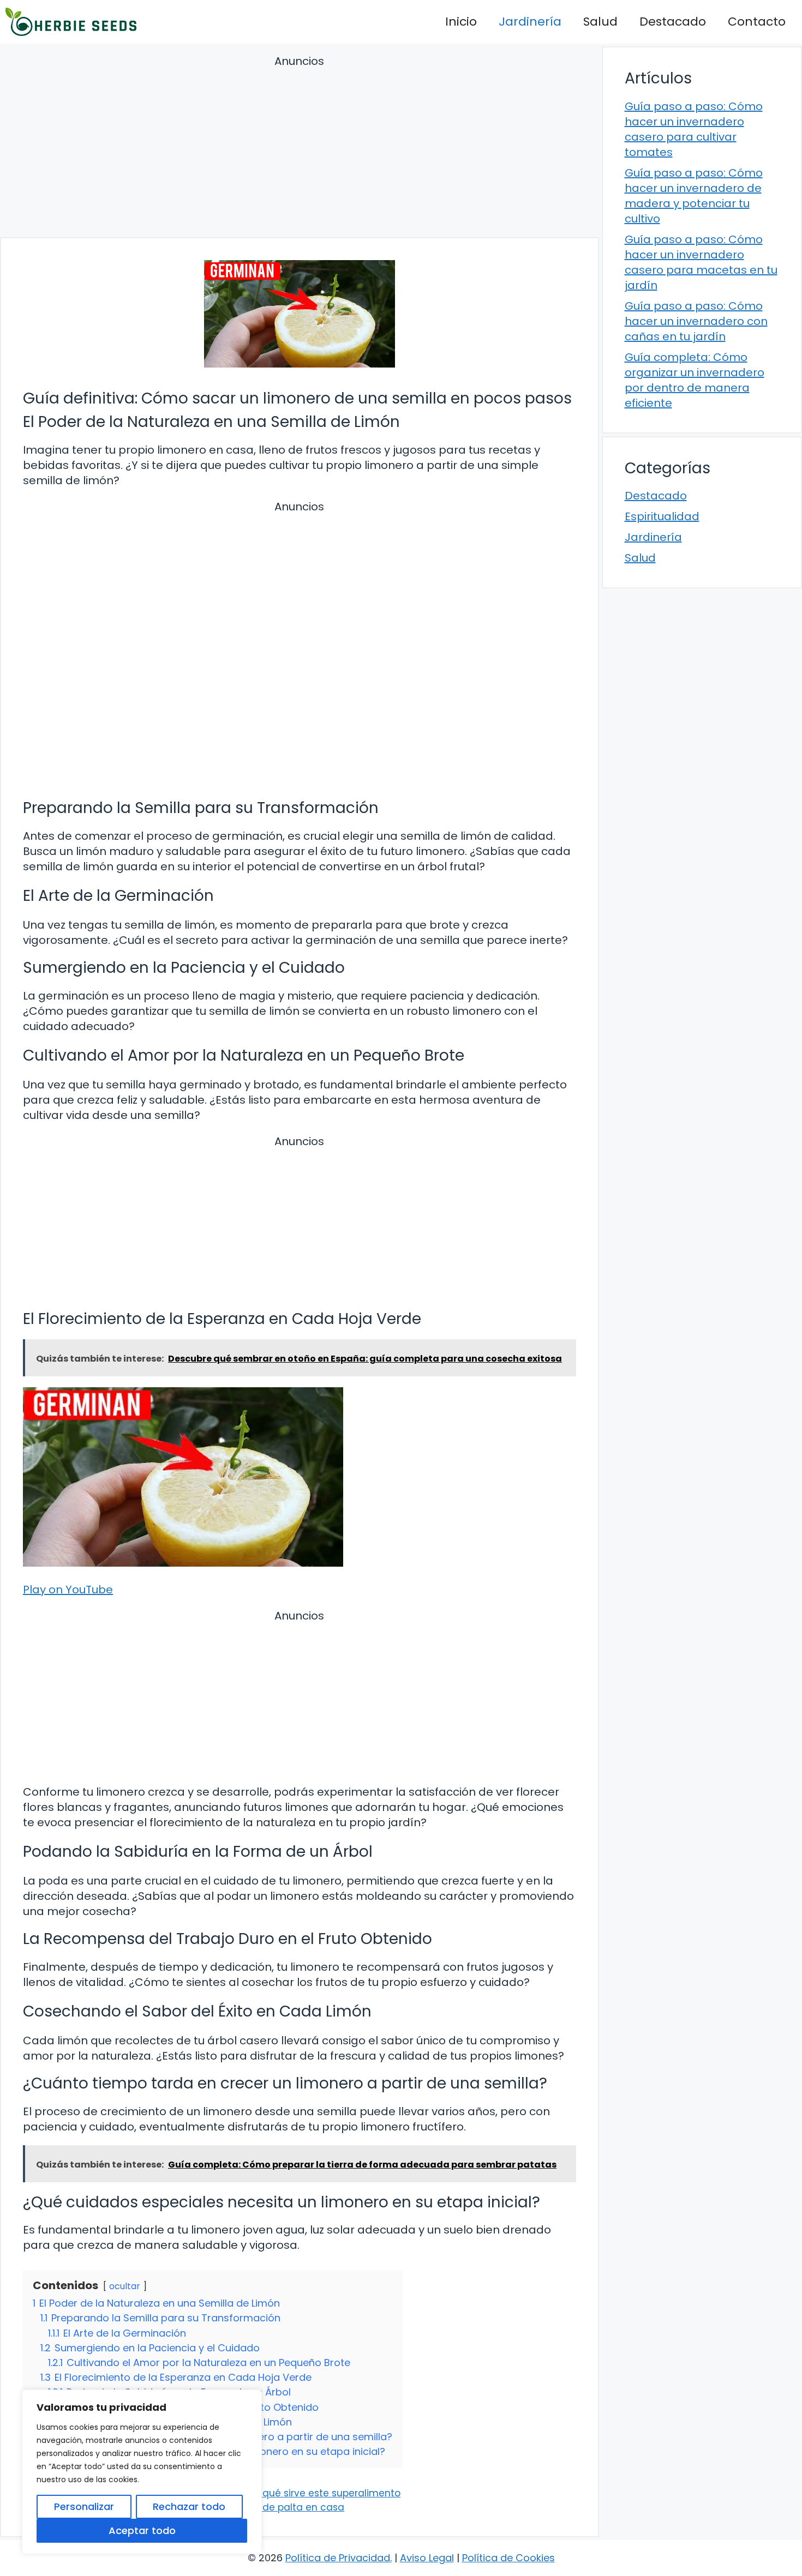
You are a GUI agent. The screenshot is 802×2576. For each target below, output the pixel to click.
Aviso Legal (427, 2558)
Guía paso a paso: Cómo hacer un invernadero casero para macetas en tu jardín (701, 262)
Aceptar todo (142, 2530)
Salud (600, 22)
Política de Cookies (508, 2558)
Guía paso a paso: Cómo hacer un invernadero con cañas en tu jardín (696, 321)
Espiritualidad (662, 516)
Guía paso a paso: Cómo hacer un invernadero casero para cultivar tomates (694, 129)
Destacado (673, 22)
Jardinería (530, 22)
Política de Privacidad (338, 2558)
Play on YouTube (68, 1590)
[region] (142, 2472)
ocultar (125, 2286)
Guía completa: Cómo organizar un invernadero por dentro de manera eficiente (695, 380)
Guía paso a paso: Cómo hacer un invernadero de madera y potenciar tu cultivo (694, 196)
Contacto (757, 22)
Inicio (461, 22)
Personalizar (84, 2506)
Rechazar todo (189, 2506)
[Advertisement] (300, 148)
